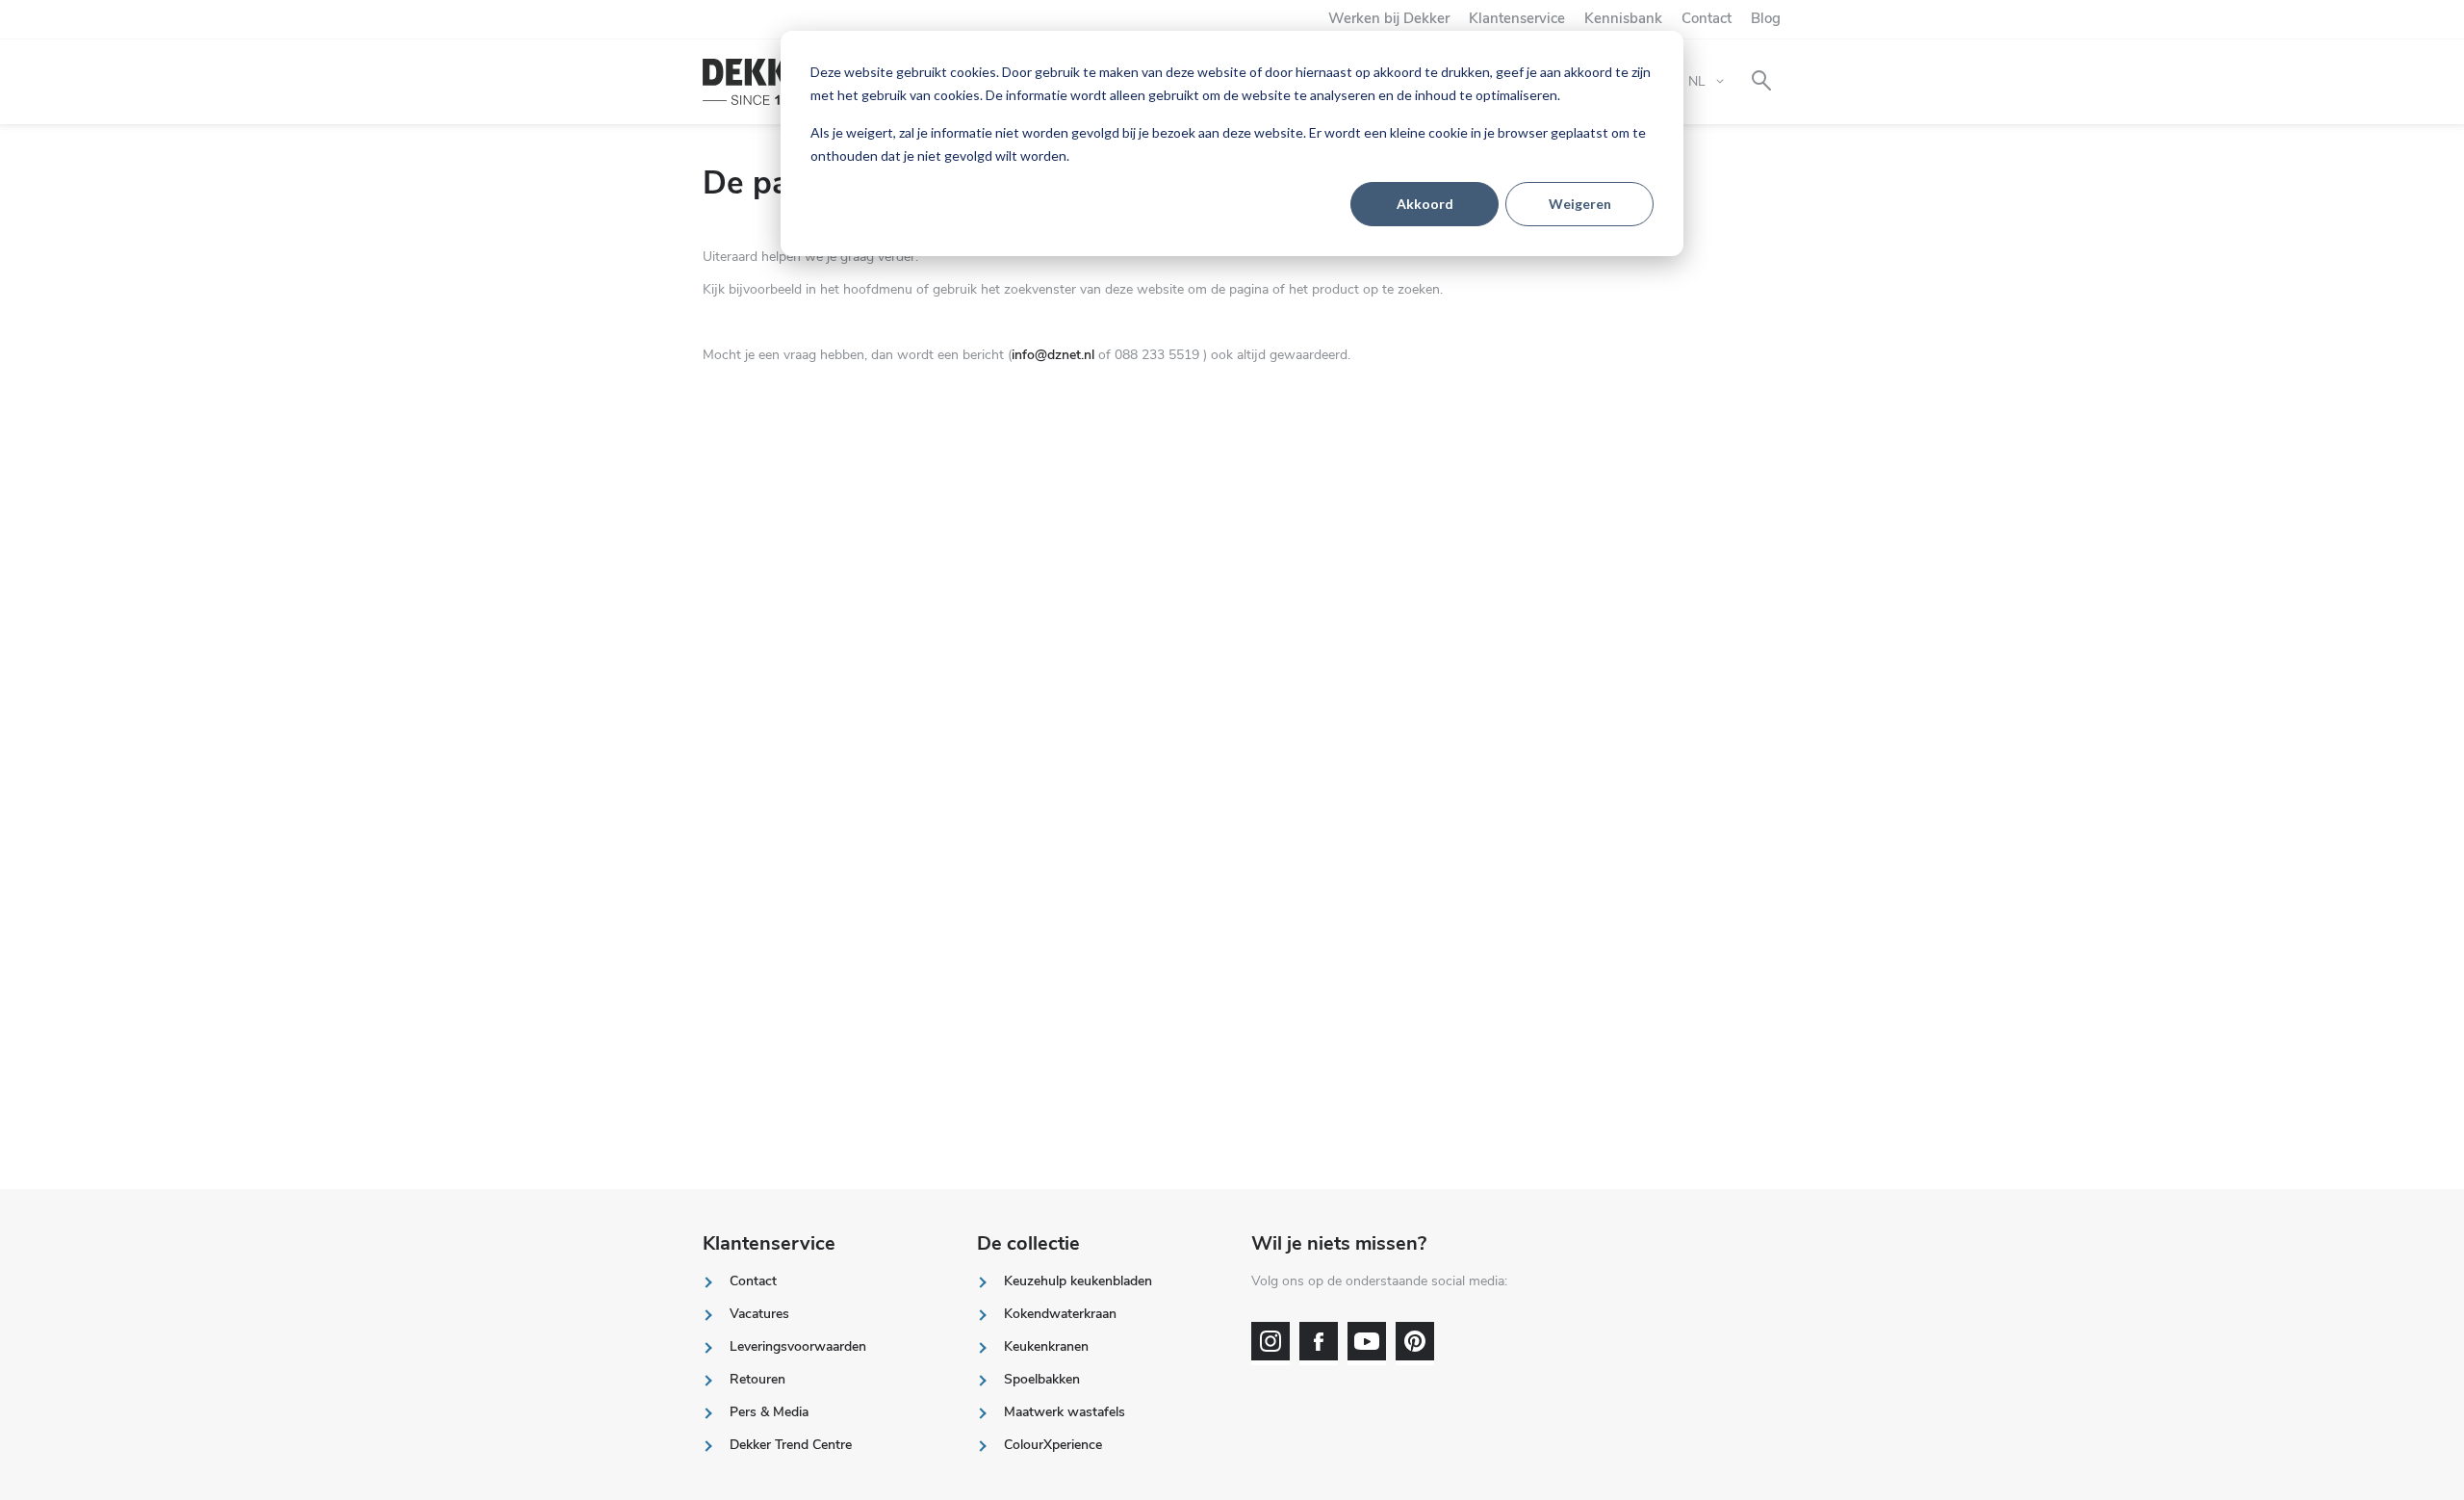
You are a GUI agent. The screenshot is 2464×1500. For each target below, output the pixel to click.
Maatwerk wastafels (1065, 1412)
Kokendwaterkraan (1060, 1314)
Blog (1766, 18)
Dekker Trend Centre (791, 1445)
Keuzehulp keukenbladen (1078, 1281)
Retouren (757, 1379)
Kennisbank (1623, 18)
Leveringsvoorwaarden (798, 1346)
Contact (1707, 18)
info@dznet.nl (1053, 355)
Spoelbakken (1042, 1379)
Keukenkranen (1046, 1346)
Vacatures (759, 1314)
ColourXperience (1053, 1445)
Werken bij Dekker (1389, 18)
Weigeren (1580, 204)
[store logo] (768, 82)
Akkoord (1425, 204)
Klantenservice (1517, 18)
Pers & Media (769, 1412)
